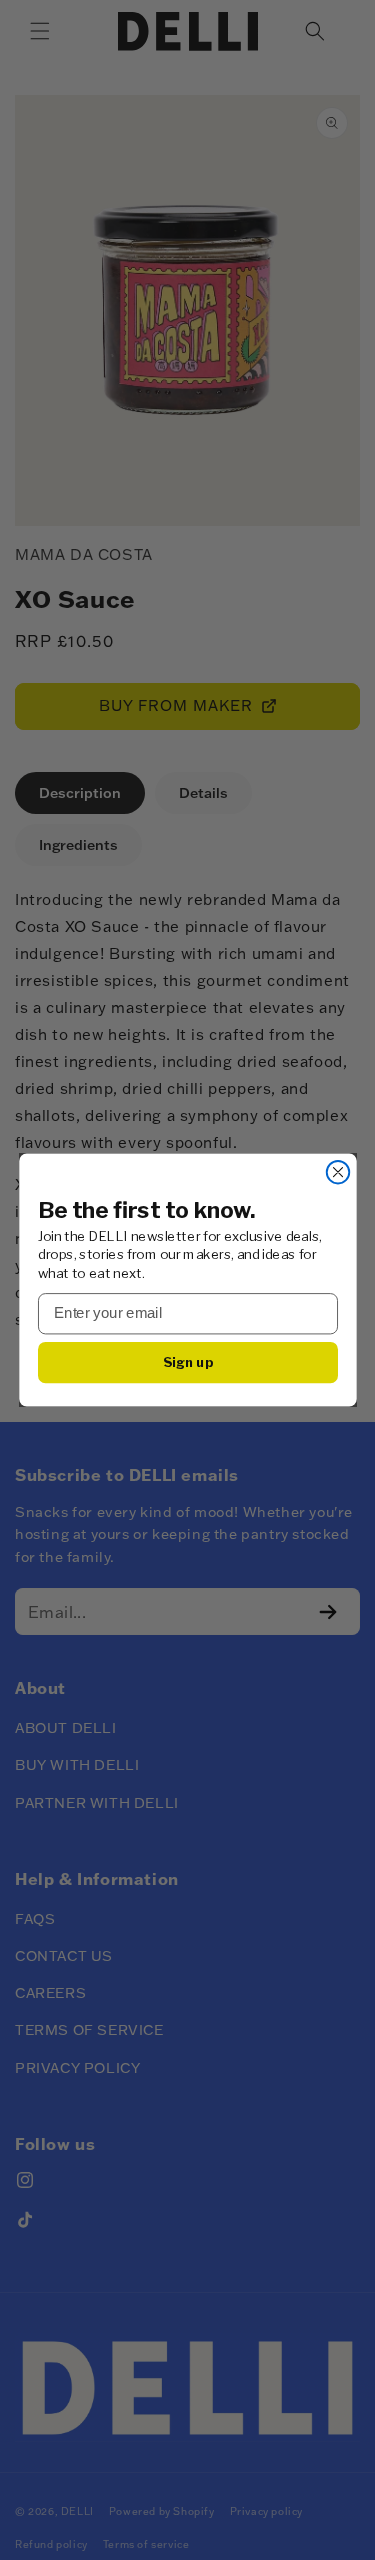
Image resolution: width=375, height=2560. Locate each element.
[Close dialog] (337, 1172)
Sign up (187, 1362)
